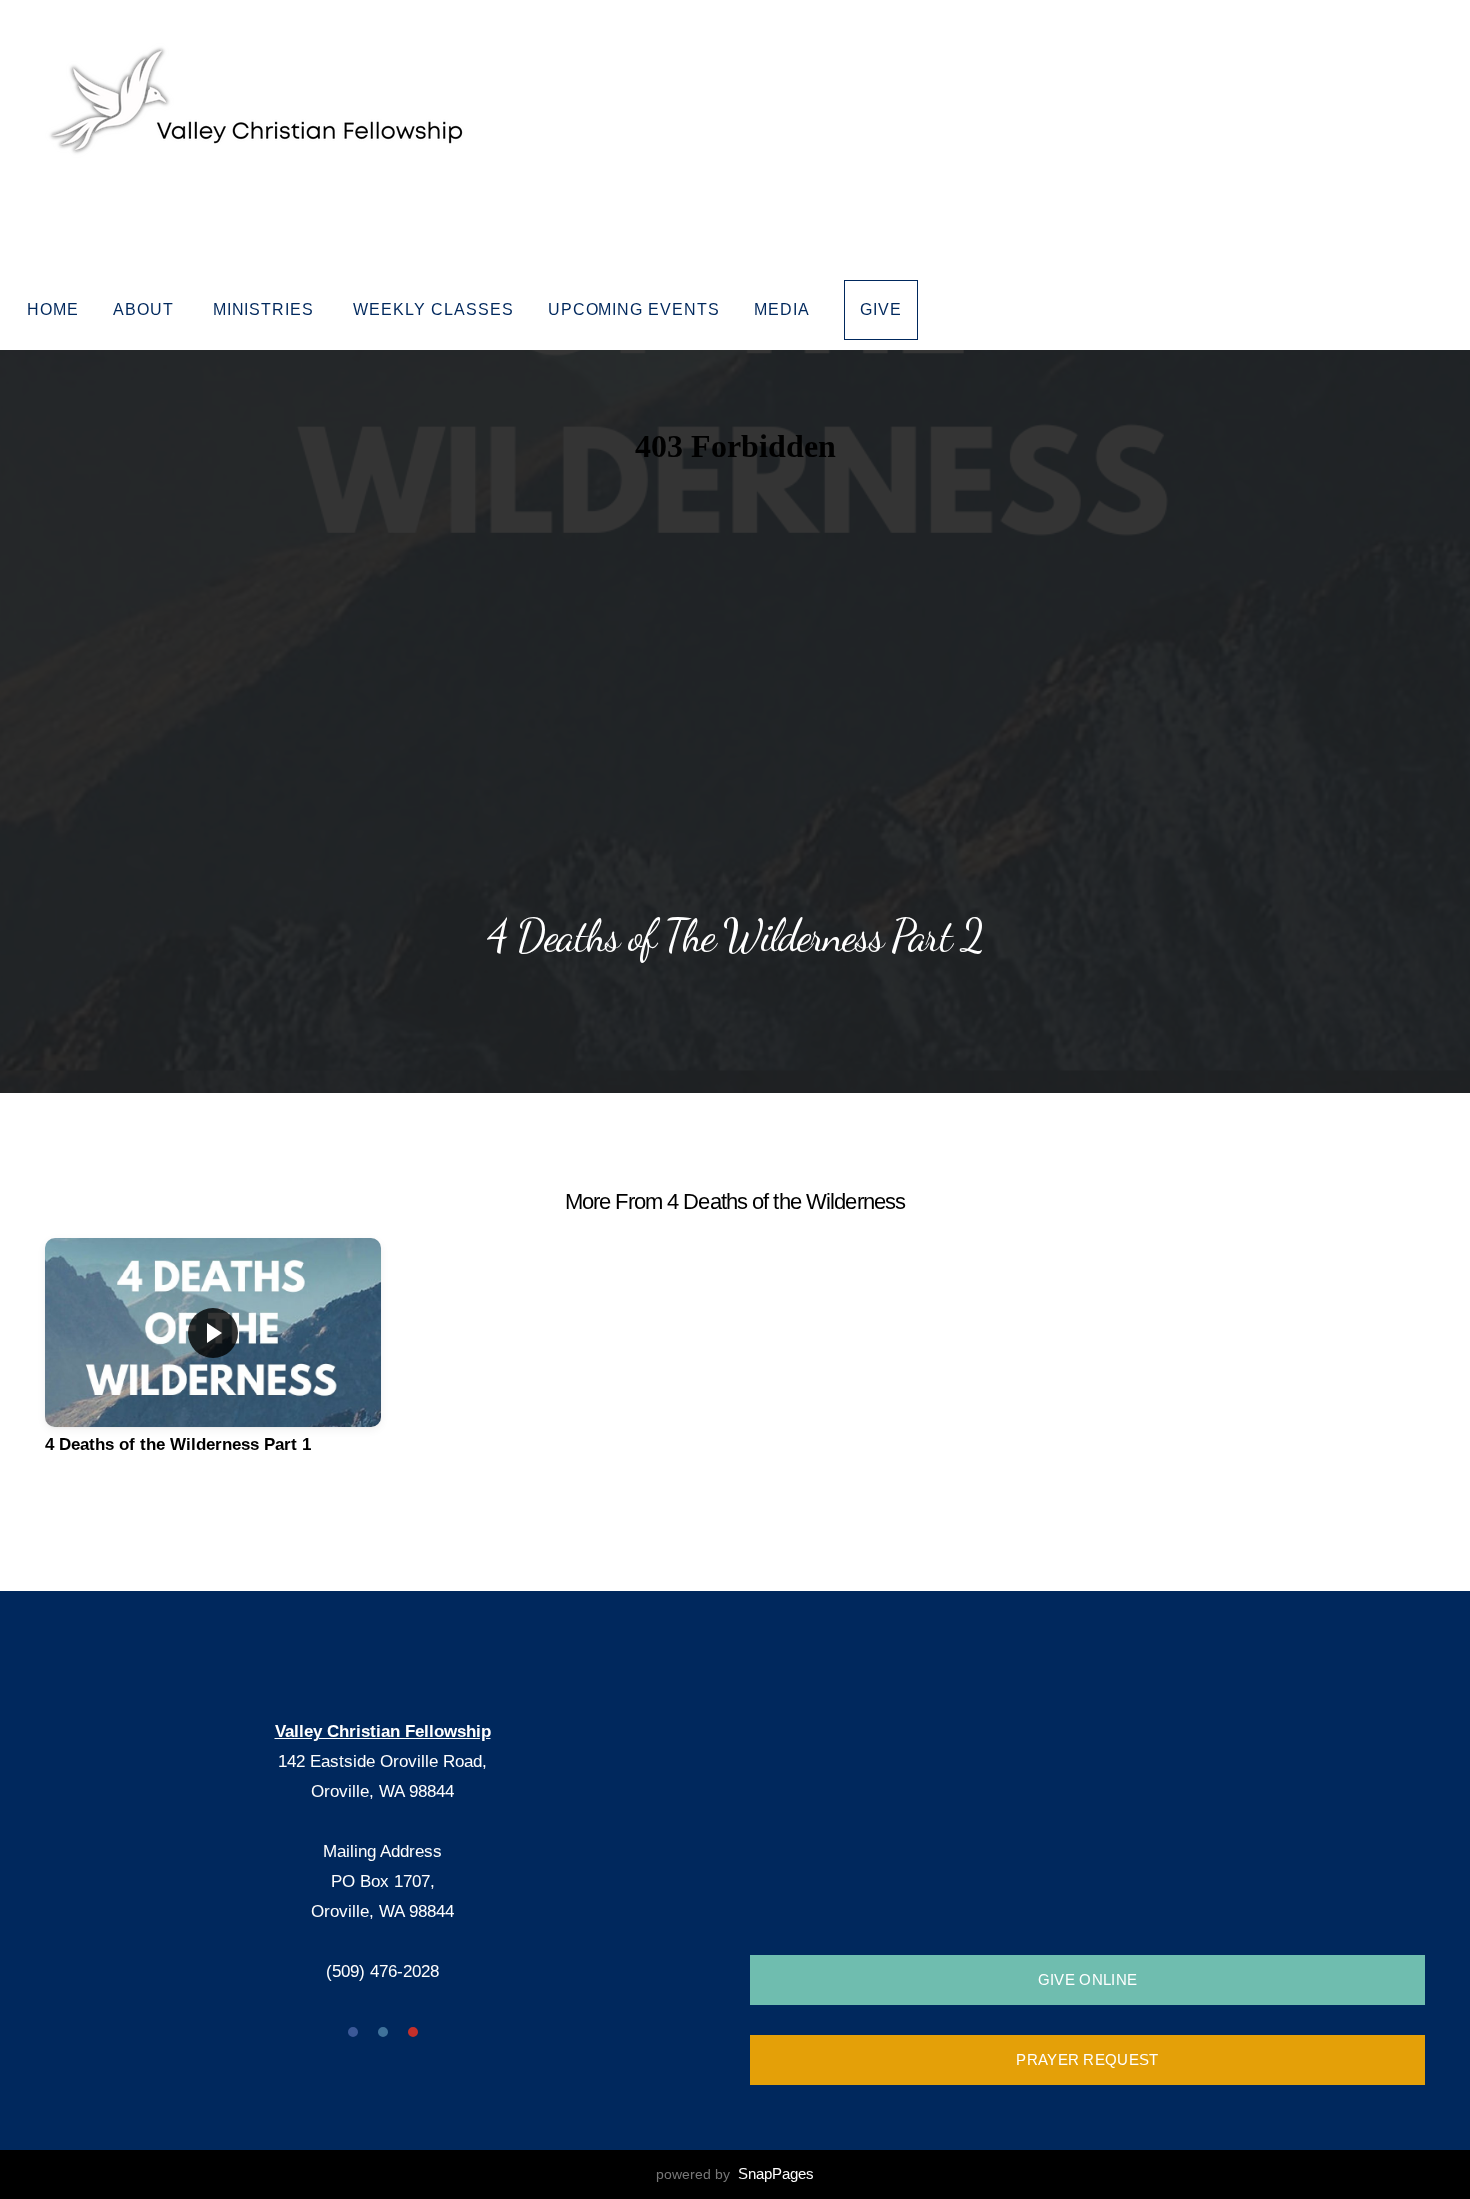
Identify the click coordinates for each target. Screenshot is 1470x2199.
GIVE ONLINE (1087, 1979)
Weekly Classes (433, 309)
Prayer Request (1087, 2059)
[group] (213, 1362)
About (146, 309)
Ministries (266, 309)
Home (53, 309)
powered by (735, 2174)
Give (881, 309)
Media (782, 309)
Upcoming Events (634, 309)
